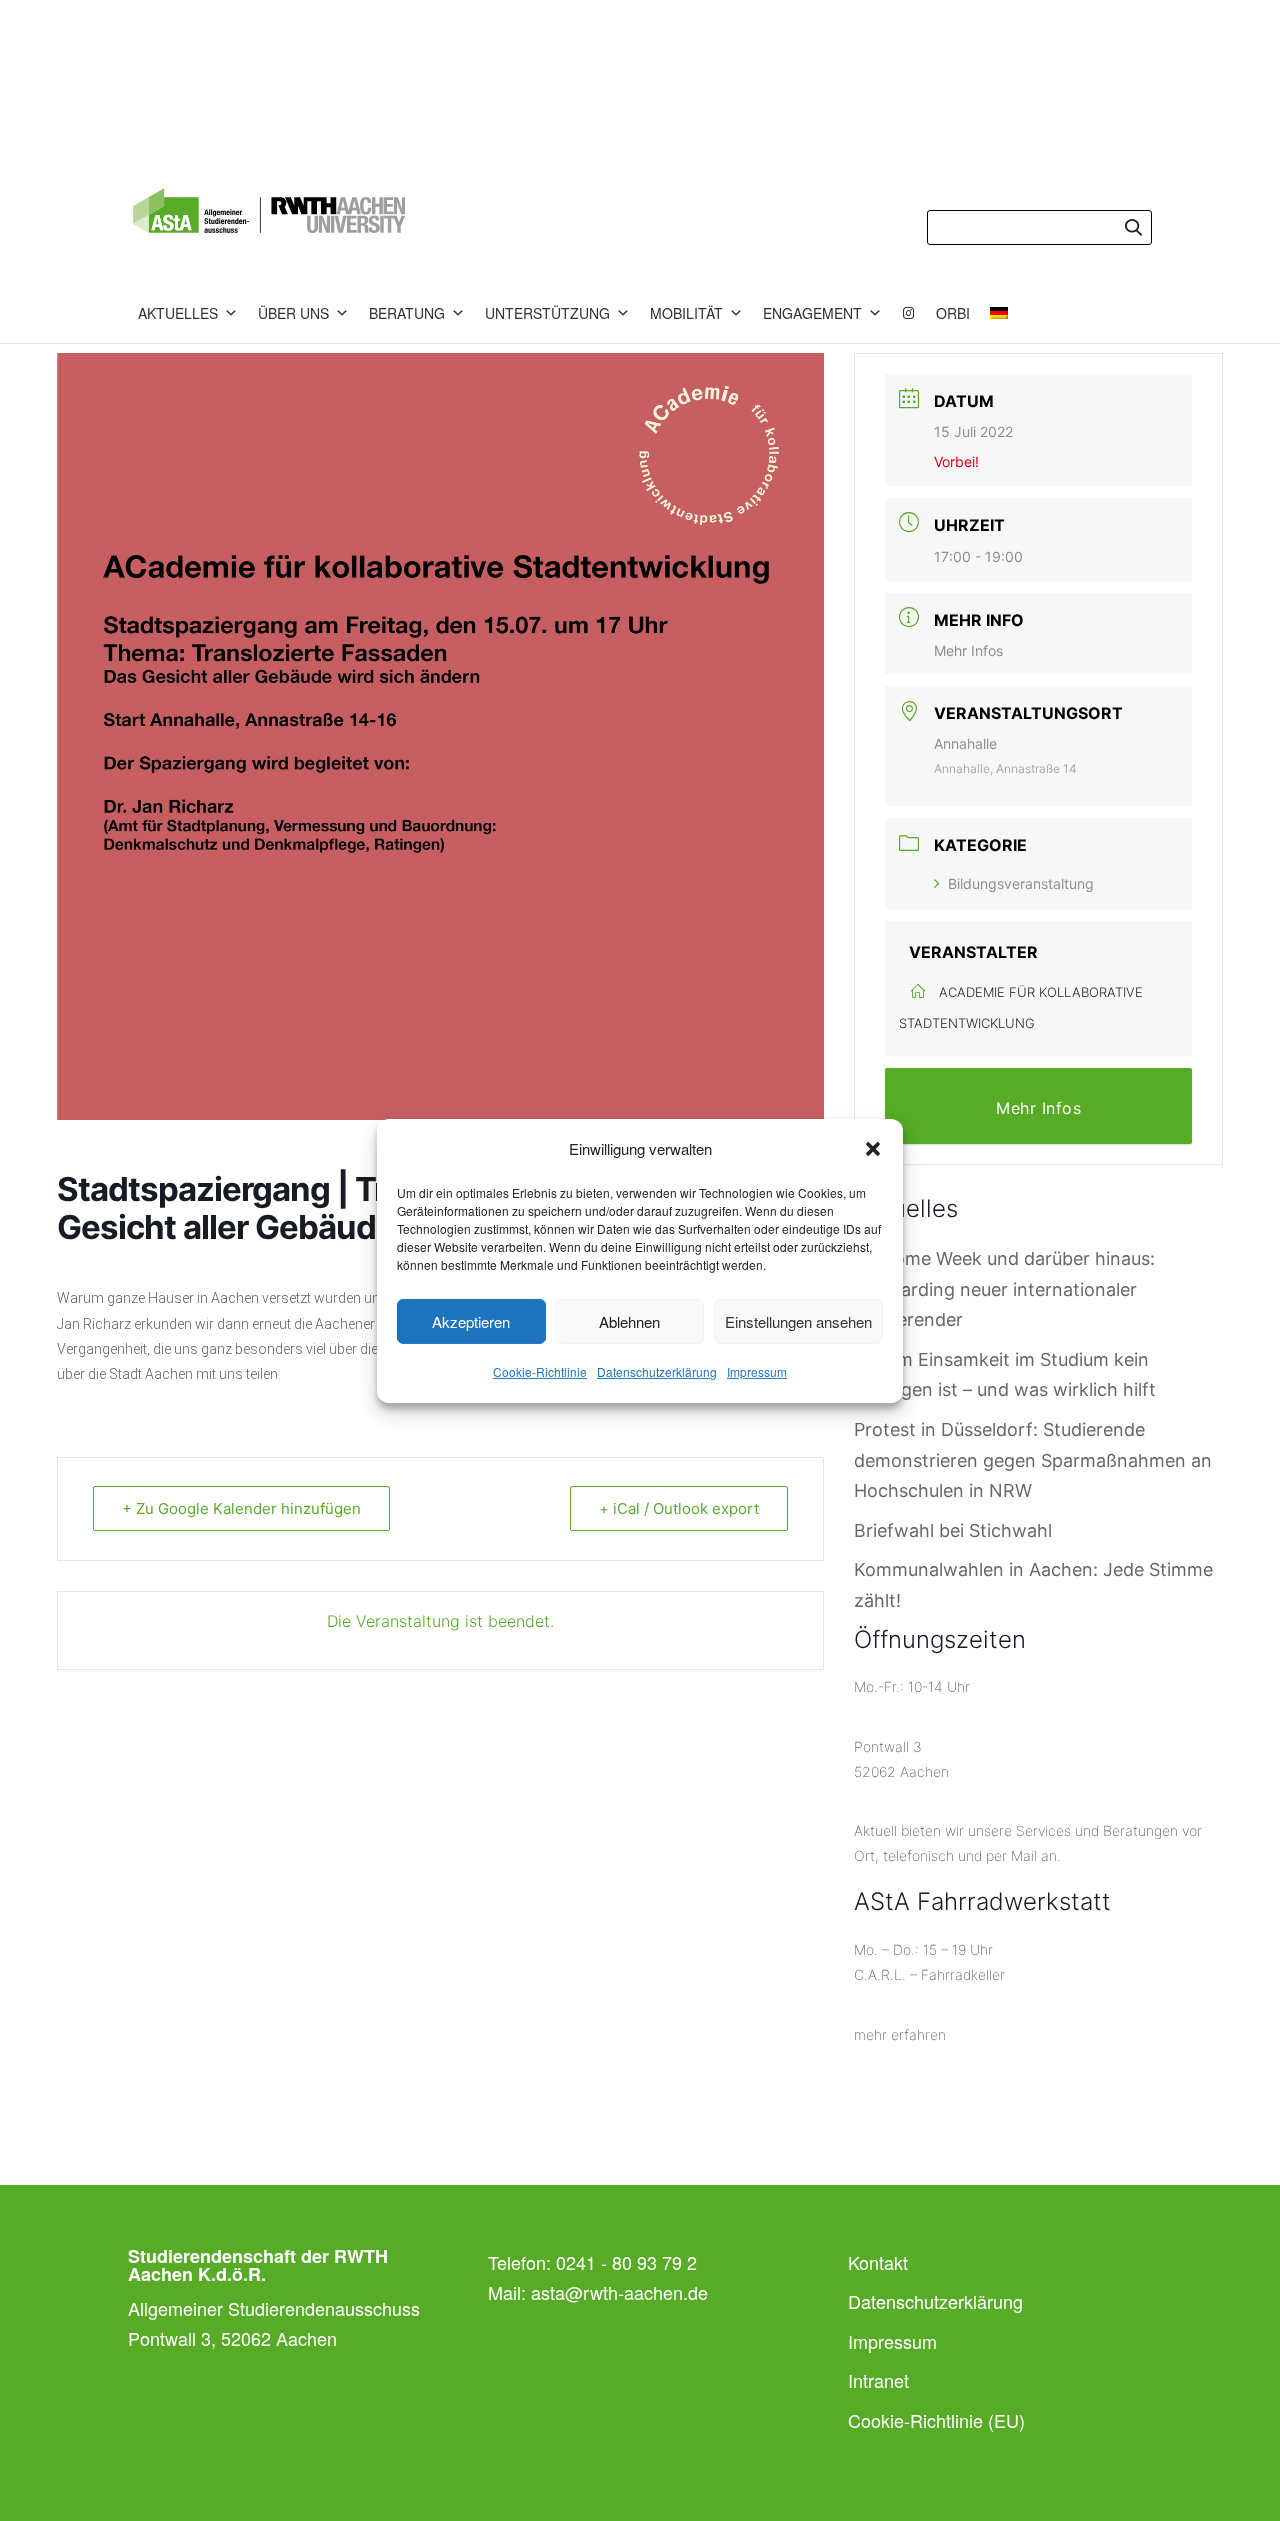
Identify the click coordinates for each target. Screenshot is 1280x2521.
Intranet (878, 2380)
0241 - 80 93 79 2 (626, 2262)
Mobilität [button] (686, 313)
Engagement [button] (812, 313)
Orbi (953, 313)
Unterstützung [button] (547, 313)
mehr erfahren (900, 2034)
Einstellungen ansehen (798, 1321)
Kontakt (878, 2262)
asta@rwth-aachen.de (619, 2292)
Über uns (293, 313)
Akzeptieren (471, 1321)
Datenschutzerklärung (657, 1371)
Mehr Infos (968, 650)
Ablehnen (629, 1321)
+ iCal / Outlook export (679, 1508)
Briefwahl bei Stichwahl (953, 1530)
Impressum (757, 1371)
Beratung (407, 313)
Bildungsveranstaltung (1021, 883)
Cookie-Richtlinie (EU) (936, 2420)
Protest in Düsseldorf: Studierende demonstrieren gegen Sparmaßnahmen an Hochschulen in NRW (1033, 1460)
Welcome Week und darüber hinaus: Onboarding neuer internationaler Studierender (1004, 1289)
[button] (873, 1149)
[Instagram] (909, 313)
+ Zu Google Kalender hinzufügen (241, 1508)
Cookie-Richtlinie (540, 1371)
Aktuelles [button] (178, 313)
